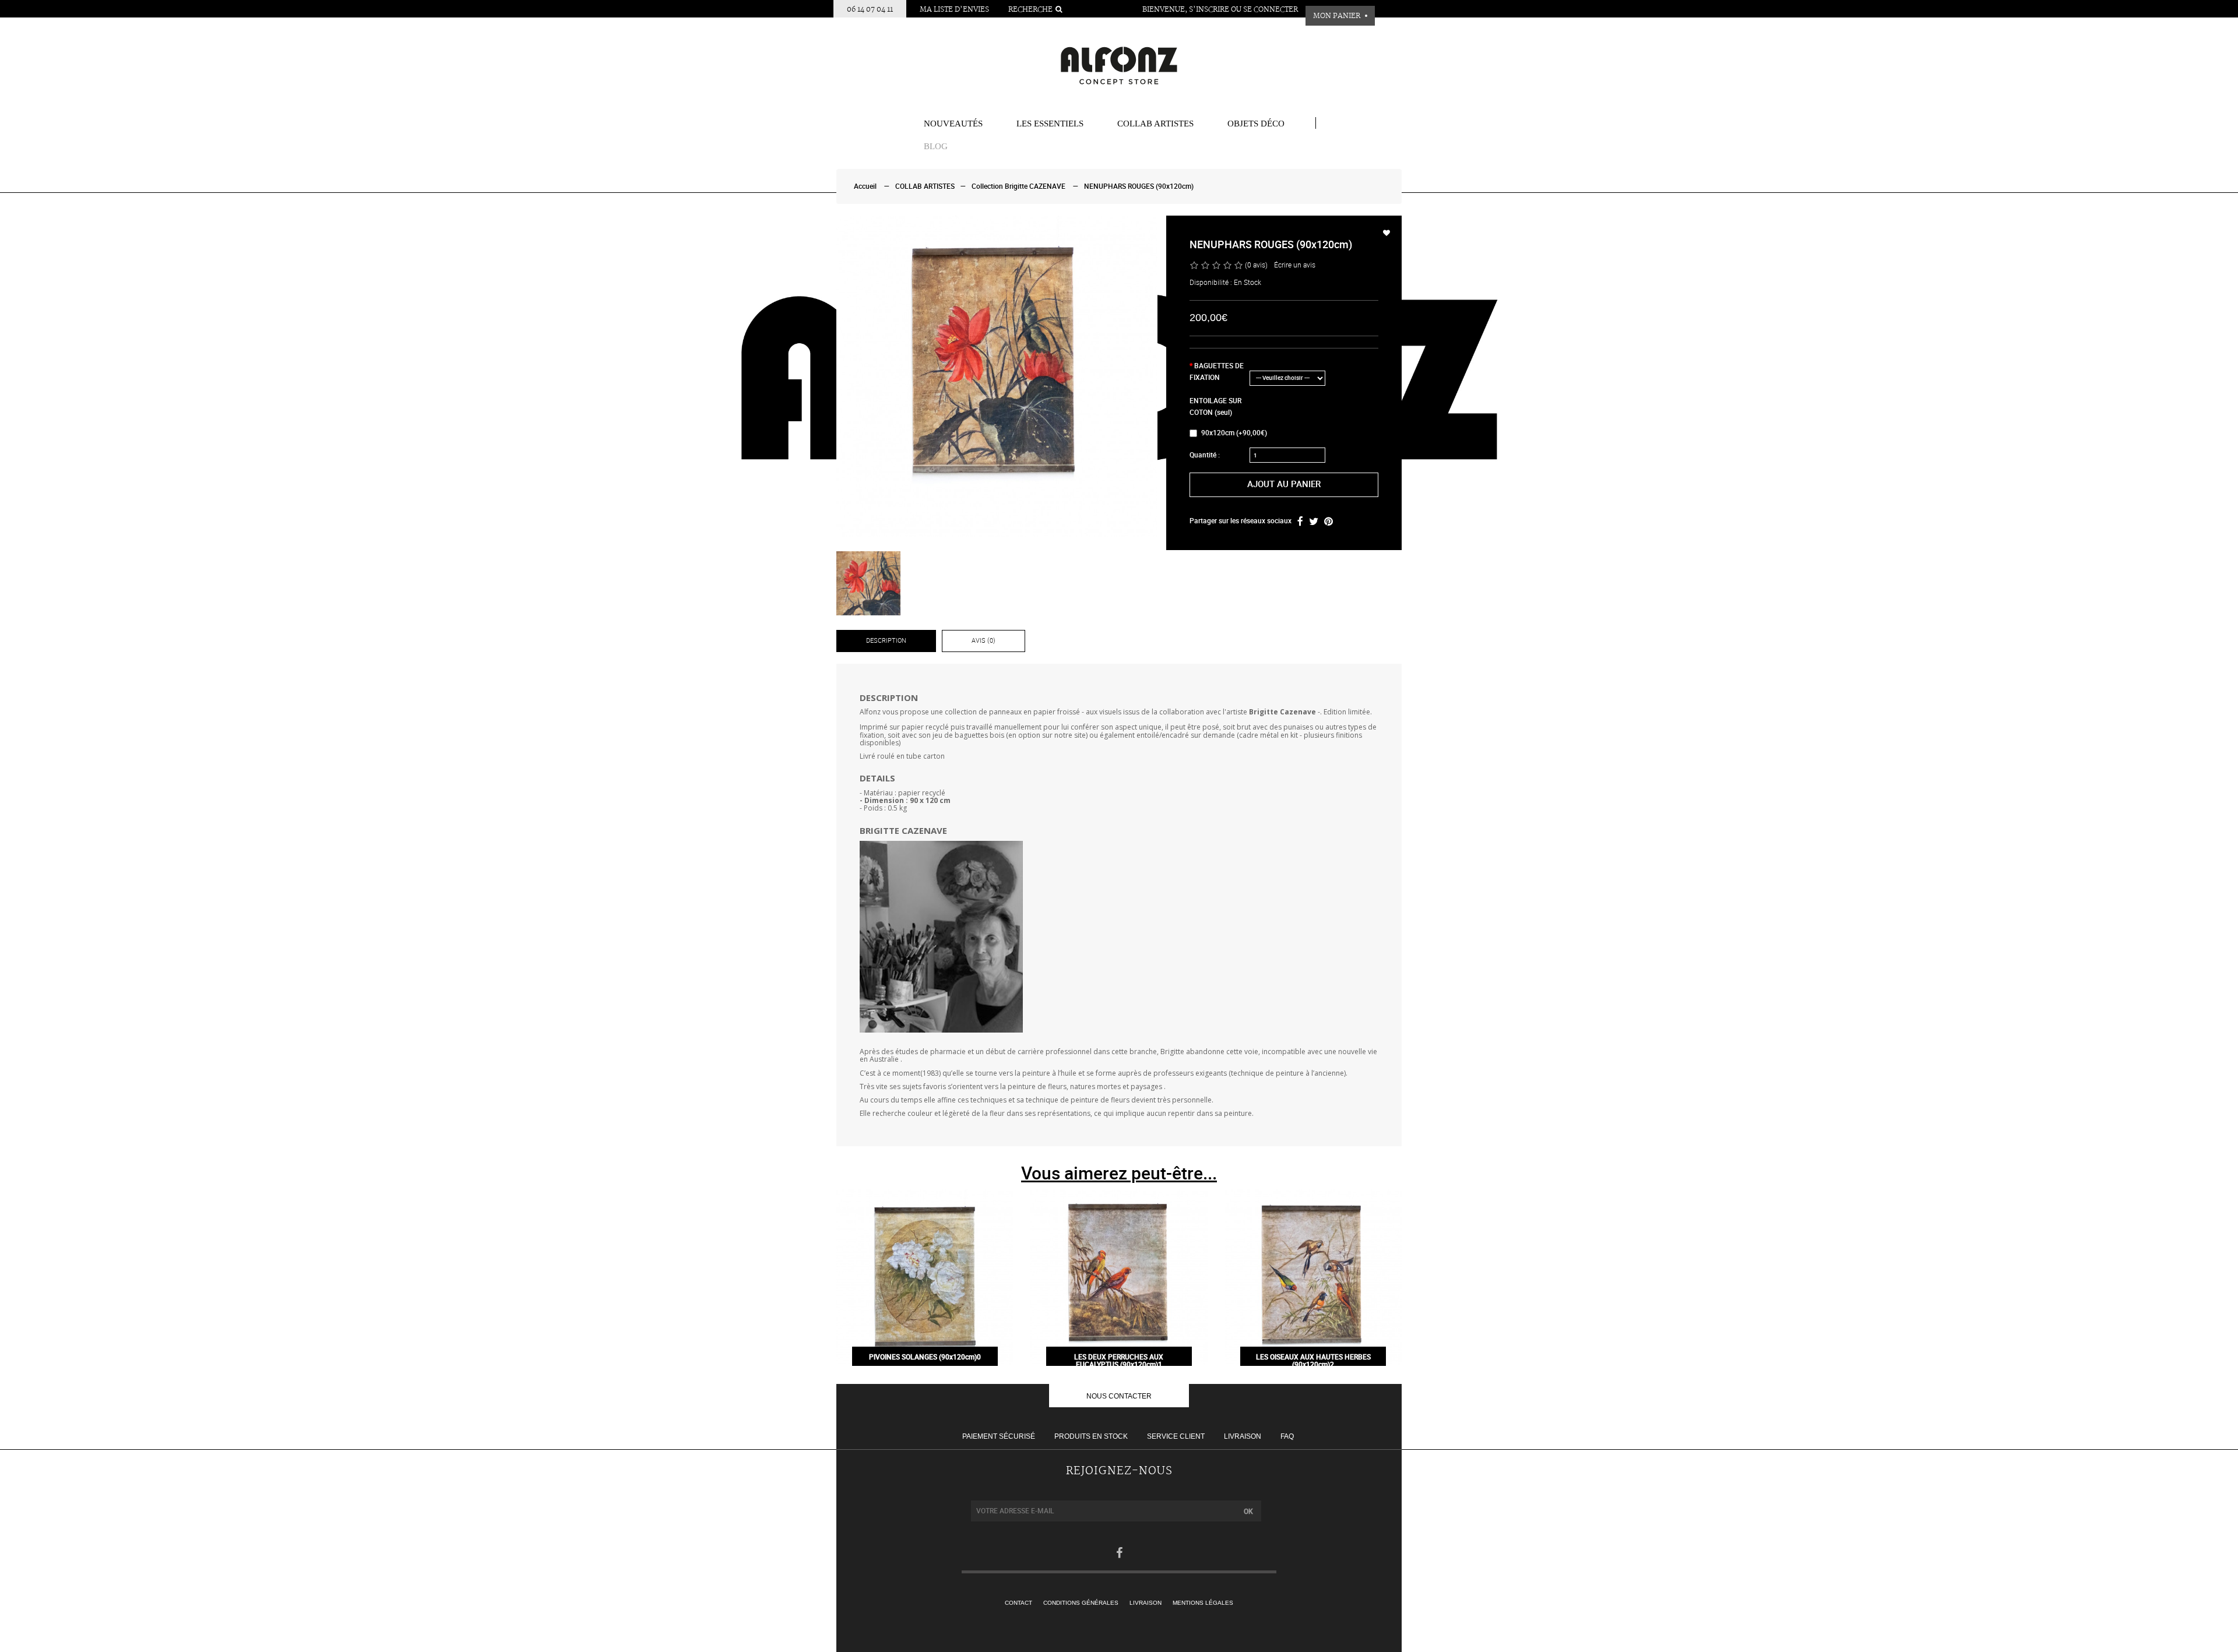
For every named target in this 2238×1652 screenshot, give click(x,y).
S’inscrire (1209, 10)
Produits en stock (1091, 1436)
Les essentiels (1050, 124)
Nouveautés (953, 124)
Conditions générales (1081, 1603)
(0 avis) (1256, 265)
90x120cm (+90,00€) (1234, 433)
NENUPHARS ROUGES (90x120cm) (1139, 186)
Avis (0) (983, 641)
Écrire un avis (1295, 265)
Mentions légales (1203, 1603)
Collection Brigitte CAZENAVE (1018, 186)
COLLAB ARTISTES (1155, 124)
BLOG (936, 146)
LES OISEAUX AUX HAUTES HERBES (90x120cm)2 (1313, 1361)
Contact (1018, 1603)
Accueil (865, 186)
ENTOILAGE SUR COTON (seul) (1215, 407)
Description (886, 641)
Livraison (1243, 1436)
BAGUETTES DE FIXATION (1217, 372)
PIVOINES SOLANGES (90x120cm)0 (925, 1357)
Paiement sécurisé (999, 1436)
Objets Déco (1256, 124)
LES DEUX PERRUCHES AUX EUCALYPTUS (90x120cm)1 (1119, 1361)
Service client (1176, 1436)
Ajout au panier (1284, 484)
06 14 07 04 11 (870, 10)
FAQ (1287, 1436)
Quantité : (1205, 455)
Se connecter (1271, 10)
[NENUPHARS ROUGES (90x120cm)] (997, 376)
